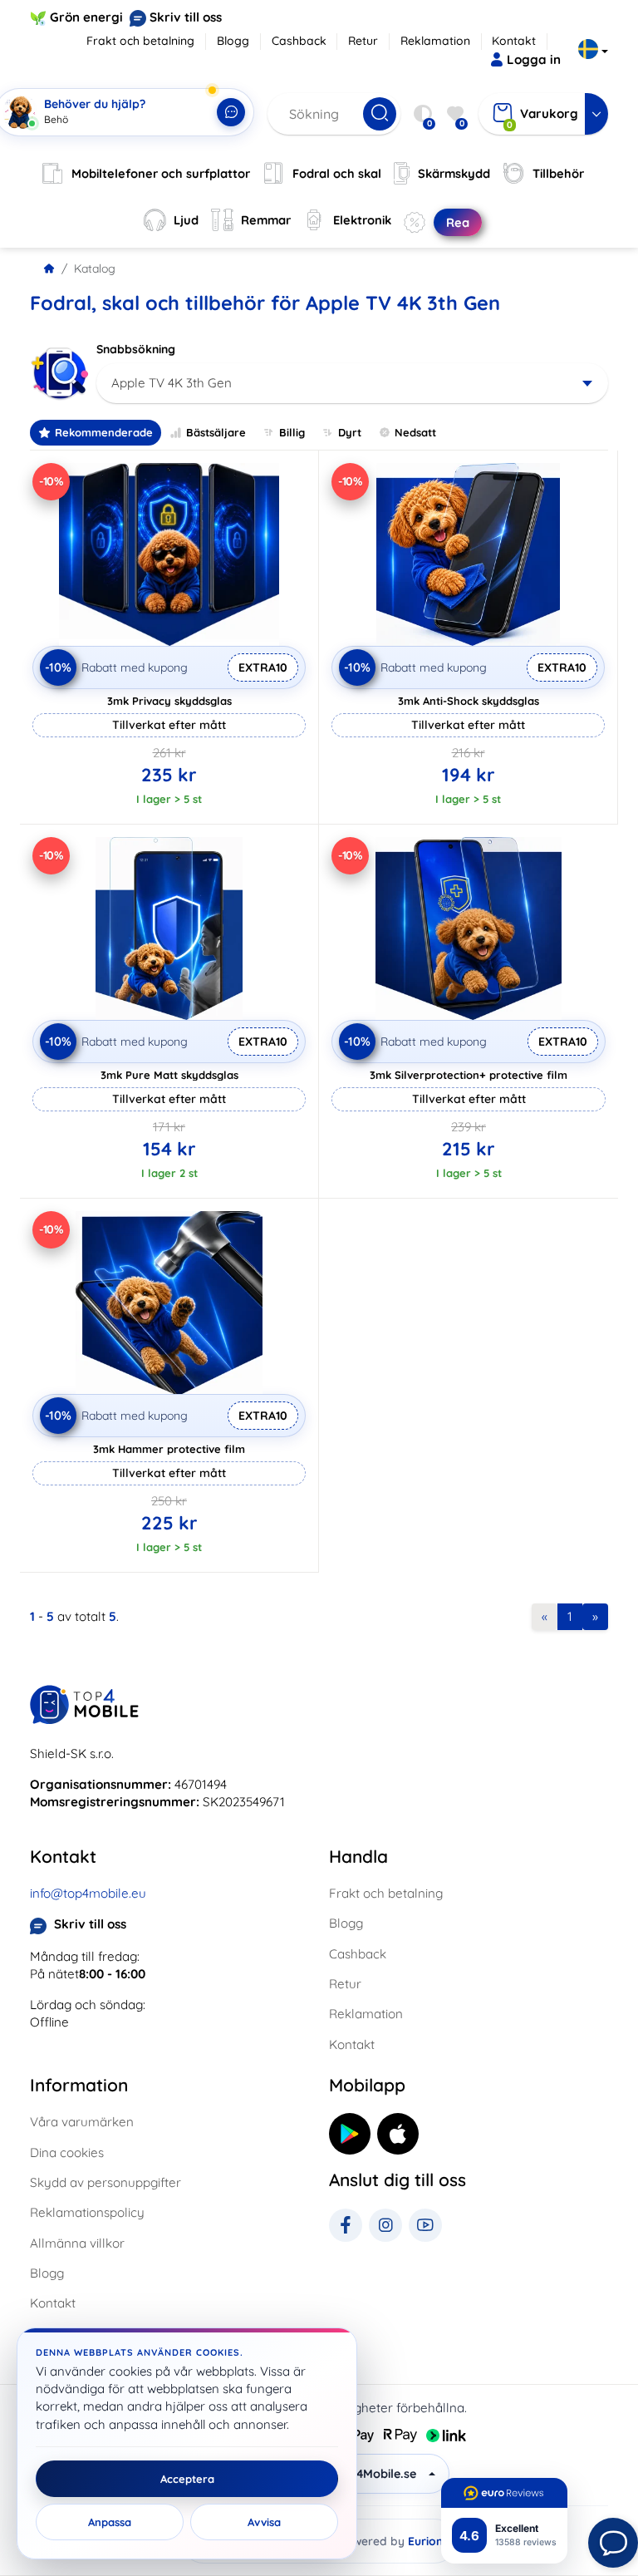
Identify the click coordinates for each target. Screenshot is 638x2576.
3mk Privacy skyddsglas (169, 701)
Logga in (534, 59)
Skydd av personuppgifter (106, 2182)
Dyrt (350, 432)
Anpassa (110, 2522)
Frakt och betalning (140, 41)
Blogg (233, 41)
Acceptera (187, 2479)
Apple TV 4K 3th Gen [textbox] (172, 383)
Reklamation (435, 41)
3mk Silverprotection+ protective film (469, 1075)
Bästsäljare (216, 432)
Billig (292, 432)
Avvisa (264, 2522)
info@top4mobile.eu (88, 1893)
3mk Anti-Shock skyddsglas (469, 701)
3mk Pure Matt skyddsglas (169, 1075)
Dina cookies (67, 2152)
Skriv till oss (186, 17)
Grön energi (86, 17)
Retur (363, 41)
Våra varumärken (82, 2122)
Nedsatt (415, 432)
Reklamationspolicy (87, 2212)
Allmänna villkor (77, 2243)
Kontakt (514, 41)
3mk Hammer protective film (169, 1449)
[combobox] (352, 383)
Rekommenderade (104, 432)
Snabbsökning (136, 349)
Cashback (299, 41)
